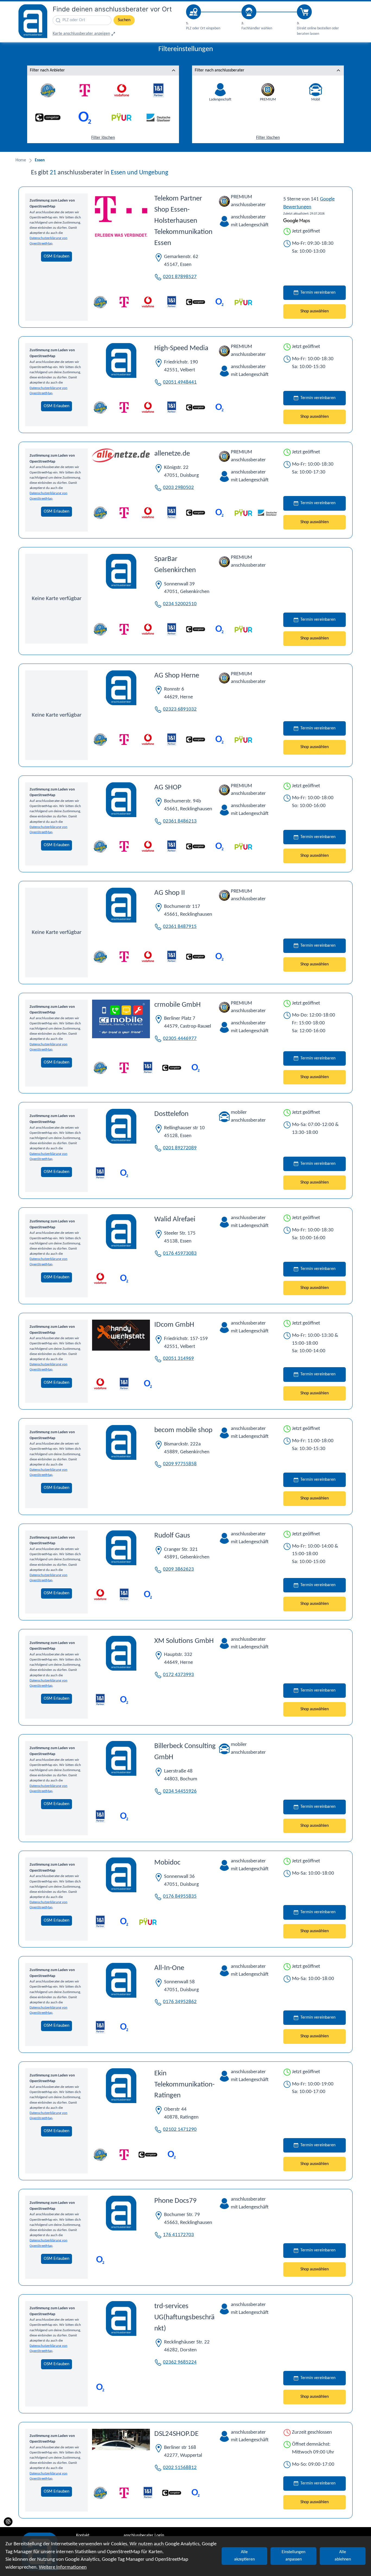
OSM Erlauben (56, 256)
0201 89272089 (180, 1148)
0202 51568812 (180, 2468)
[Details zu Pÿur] (243, 302)
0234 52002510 (180, 604)
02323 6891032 (180, 709)
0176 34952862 (180, 2002)
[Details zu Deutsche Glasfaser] (267, 513)
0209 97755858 (180, 1464)
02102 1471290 (180, 2130)
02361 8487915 (180, 927)
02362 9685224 (180, 2362)
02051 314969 (178, 1359)
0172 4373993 (178, 1675)
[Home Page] (33, 21)
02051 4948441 (180, 382)
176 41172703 (178, 2235)
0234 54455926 (180, 1791)
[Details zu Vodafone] (148, 302)
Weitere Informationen (63, 2567)
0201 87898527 (180, 277)
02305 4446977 (180, 1039)
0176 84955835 (180, 1896)
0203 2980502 (178, 488)
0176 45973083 (180, 1254)
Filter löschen (103, 138)
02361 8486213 (180, 821)
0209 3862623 (178, 1569)
